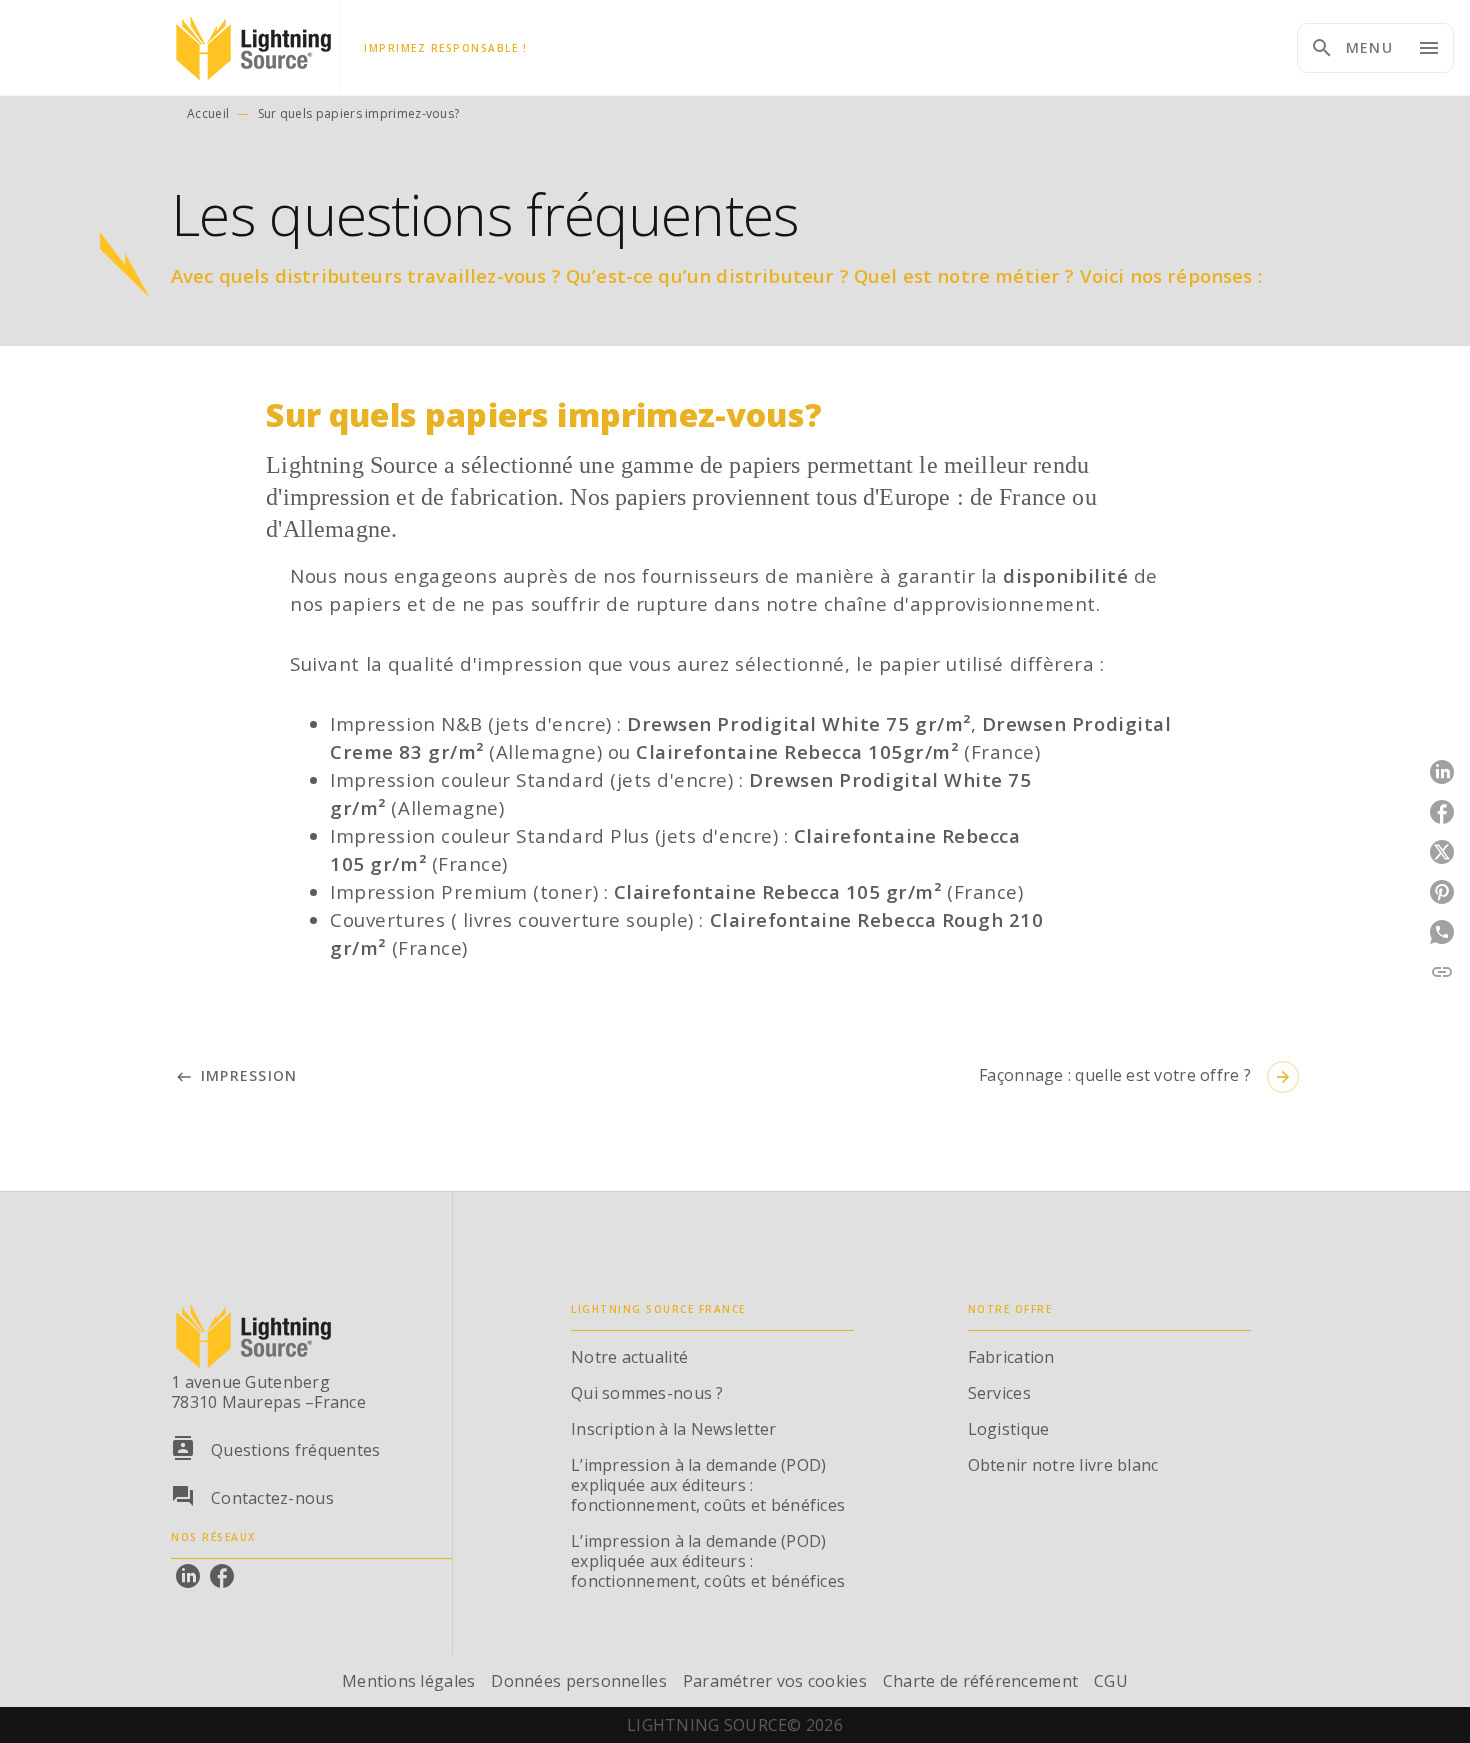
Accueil (208, 113)
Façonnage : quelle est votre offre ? (1135, 1075)
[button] (238, 1076)
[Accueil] (255, 47)
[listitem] (188, 1576)
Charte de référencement (980, 1681)
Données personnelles (578, 1681)
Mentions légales (408, 1681)
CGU (1111, 1681)
